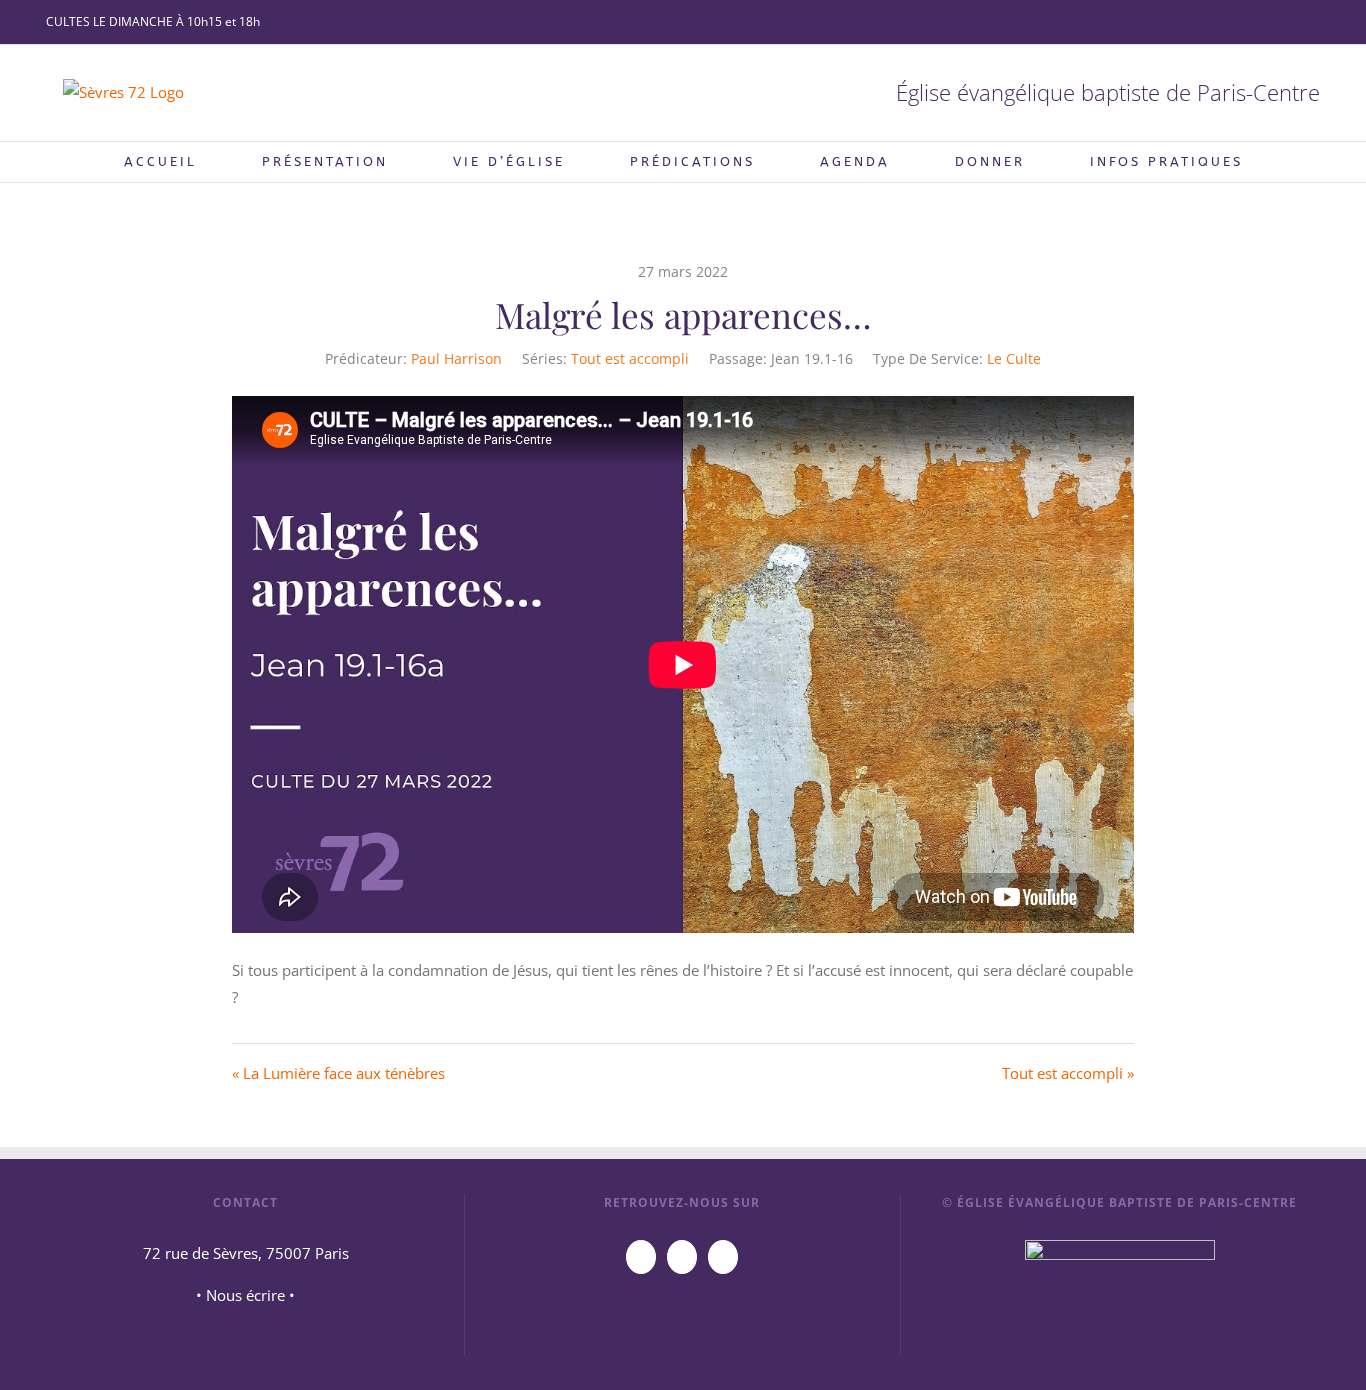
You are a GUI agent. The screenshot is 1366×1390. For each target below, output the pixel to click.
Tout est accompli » (1068, 1073)
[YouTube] (641, 1257)
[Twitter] (723, 1257)
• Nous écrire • (245, 1295)
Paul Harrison (456, 358)
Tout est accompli (630, 358)
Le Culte (1014, 358)
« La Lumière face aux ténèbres (338, 1073)
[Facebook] (682, 1257)
